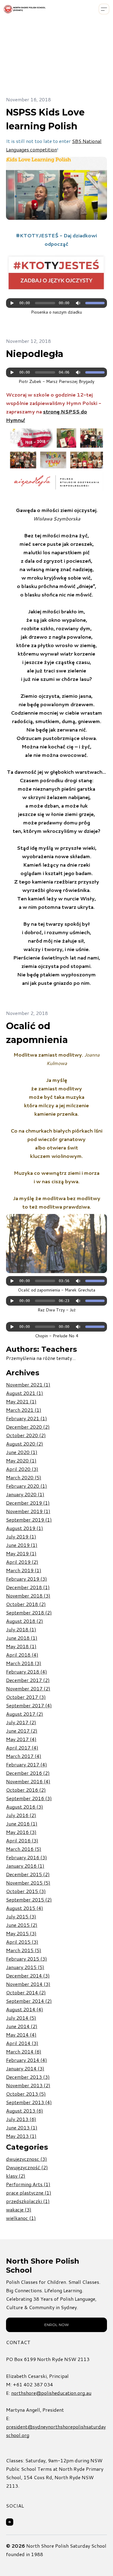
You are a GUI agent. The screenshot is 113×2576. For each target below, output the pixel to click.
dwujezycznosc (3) (27, 2159)
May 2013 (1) (21, 2136)
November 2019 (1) (28, 1511)
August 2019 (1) (25, 1528)
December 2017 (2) (28, 1680)
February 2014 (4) (27, 2060)
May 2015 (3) (21, 1933)
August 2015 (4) (25, 1908)
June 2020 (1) (22, 1452)
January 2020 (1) (25, 1494)
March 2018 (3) (24, 1663)
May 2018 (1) (21, 1646)
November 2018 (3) (28, 1596)
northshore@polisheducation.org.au (51, 2393)
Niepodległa (35, 354)
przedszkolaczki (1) (28, 2201)
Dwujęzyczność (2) (27, 2167)
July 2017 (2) (21, 1722)
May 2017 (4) (21, 1739)
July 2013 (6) (21, 2119)
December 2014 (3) (28, 1975)
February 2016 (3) (27, 1857)
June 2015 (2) (22, 1925)
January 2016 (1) (25, 1866)
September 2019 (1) (29, 1520)
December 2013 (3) (28, 2077)
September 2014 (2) (29, 2001)
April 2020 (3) (22, 1469)
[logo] (25, 9)
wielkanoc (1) (21, 2218)
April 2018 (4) (22, 1655)
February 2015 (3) (27, 1959)
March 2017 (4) (24, 1756)
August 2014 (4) (25, 2009)
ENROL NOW (56, 2325)
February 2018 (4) (27, 1672)
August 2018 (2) (25, 1621)
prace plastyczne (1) (29, 2193)
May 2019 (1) (21, 1553)
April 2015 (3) (22, 1942)
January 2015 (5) (25, 1967)
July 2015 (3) (21, 1916)
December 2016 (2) (28, 1773)
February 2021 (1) (27, 1418)
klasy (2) (16, 2176)
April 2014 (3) (22, 2043)
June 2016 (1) (22, 1824)
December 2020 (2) (28, 1427)
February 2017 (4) (27, 1764)
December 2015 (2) (28, 1874)
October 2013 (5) (26, 2094)
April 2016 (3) (22, 1840)
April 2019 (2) (22, 1562)
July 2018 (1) (21, 1629)
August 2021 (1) (25, 1393)
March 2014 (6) (24, 2051)
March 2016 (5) (24, 1849)
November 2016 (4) (28, 1781)
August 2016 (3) (25, 1807)
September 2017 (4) (29, 1705)
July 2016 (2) (21, 1815)
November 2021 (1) (28, 1384)
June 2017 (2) (22, 1731)
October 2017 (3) (26, 1697)
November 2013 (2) (28, 2085)
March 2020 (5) (24, 1477)
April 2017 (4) (22, 1748)
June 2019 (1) (22, 1545)
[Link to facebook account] (10, 2522)
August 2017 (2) (25, 1714)
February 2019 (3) (27, 1579)
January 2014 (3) (25, 2068)
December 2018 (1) (28, 1587)
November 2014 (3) (28, 1984)
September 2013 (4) (29, 2102)
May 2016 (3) (21, 1832)
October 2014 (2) (26, 1992)
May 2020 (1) (21, 1460)
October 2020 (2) (26, 1435)
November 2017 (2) (28, 1688)
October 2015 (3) (26, 1891)
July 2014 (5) (21, 2018)
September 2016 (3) (29, 1798)
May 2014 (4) (21, 2035)
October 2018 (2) (26, 1604)
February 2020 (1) (27, 1486)
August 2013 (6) (25, 2111)
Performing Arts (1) (28, 2184)
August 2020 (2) (25, 1444)
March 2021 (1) (24, 1410)
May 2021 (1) (21, 1401)
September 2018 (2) (29, 1612)
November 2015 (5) (28, 1883)
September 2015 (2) (29, 1900)
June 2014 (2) (22, 2026)
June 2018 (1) (22, 1638)
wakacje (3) (19, 2209)
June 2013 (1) (22, 2127)
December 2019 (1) (28, 1503)
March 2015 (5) (24, 1950)
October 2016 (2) (26, 1790)
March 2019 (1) (24, 1570)
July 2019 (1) (21, 1536)
